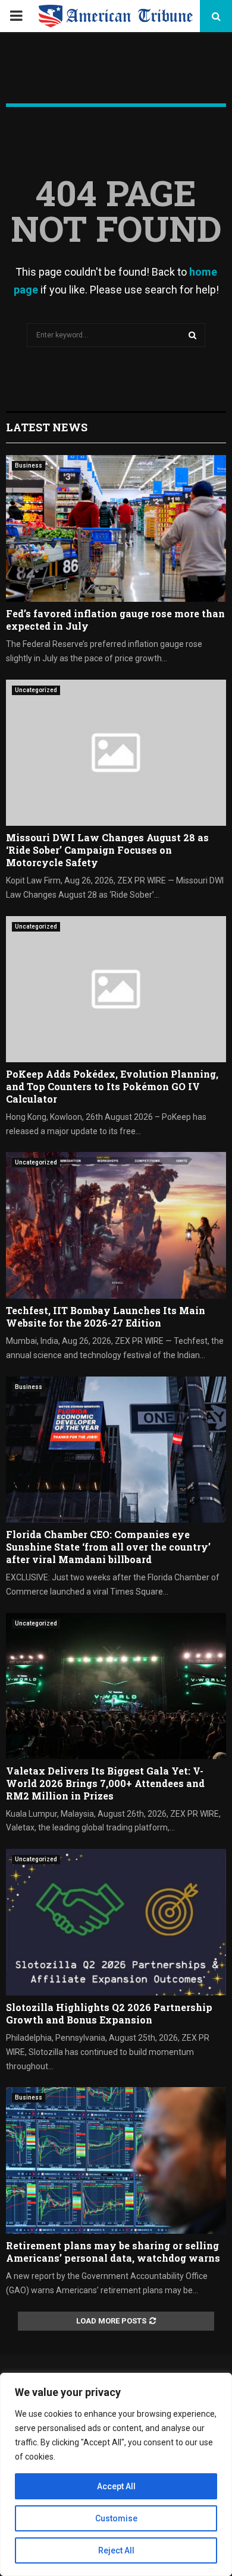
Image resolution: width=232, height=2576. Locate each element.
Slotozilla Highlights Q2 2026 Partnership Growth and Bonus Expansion (109, 2013)
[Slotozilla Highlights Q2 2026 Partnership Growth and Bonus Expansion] (116, 1922)
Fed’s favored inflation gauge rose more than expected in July (115, 620)
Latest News (47, 427)
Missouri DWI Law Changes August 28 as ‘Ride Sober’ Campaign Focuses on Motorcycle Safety (107, 850)
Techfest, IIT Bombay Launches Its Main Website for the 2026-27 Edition (106, 1317)
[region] (116, 2474)
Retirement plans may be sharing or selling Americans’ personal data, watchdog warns (113, 2252)
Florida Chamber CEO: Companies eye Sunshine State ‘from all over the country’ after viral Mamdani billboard (108, 1547)
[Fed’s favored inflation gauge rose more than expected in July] (116, 528)
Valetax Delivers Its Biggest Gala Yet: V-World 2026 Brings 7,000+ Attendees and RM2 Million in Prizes (105, 1783)
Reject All (116, 2550)
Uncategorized (36, 690)
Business (29, 465)
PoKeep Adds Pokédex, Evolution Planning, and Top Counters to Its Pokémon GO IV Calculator (112, 1086)
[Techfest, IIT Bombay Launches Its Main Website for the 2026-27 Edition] (116, 1225)
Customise (116, 2518)
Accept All (116, 2486)
